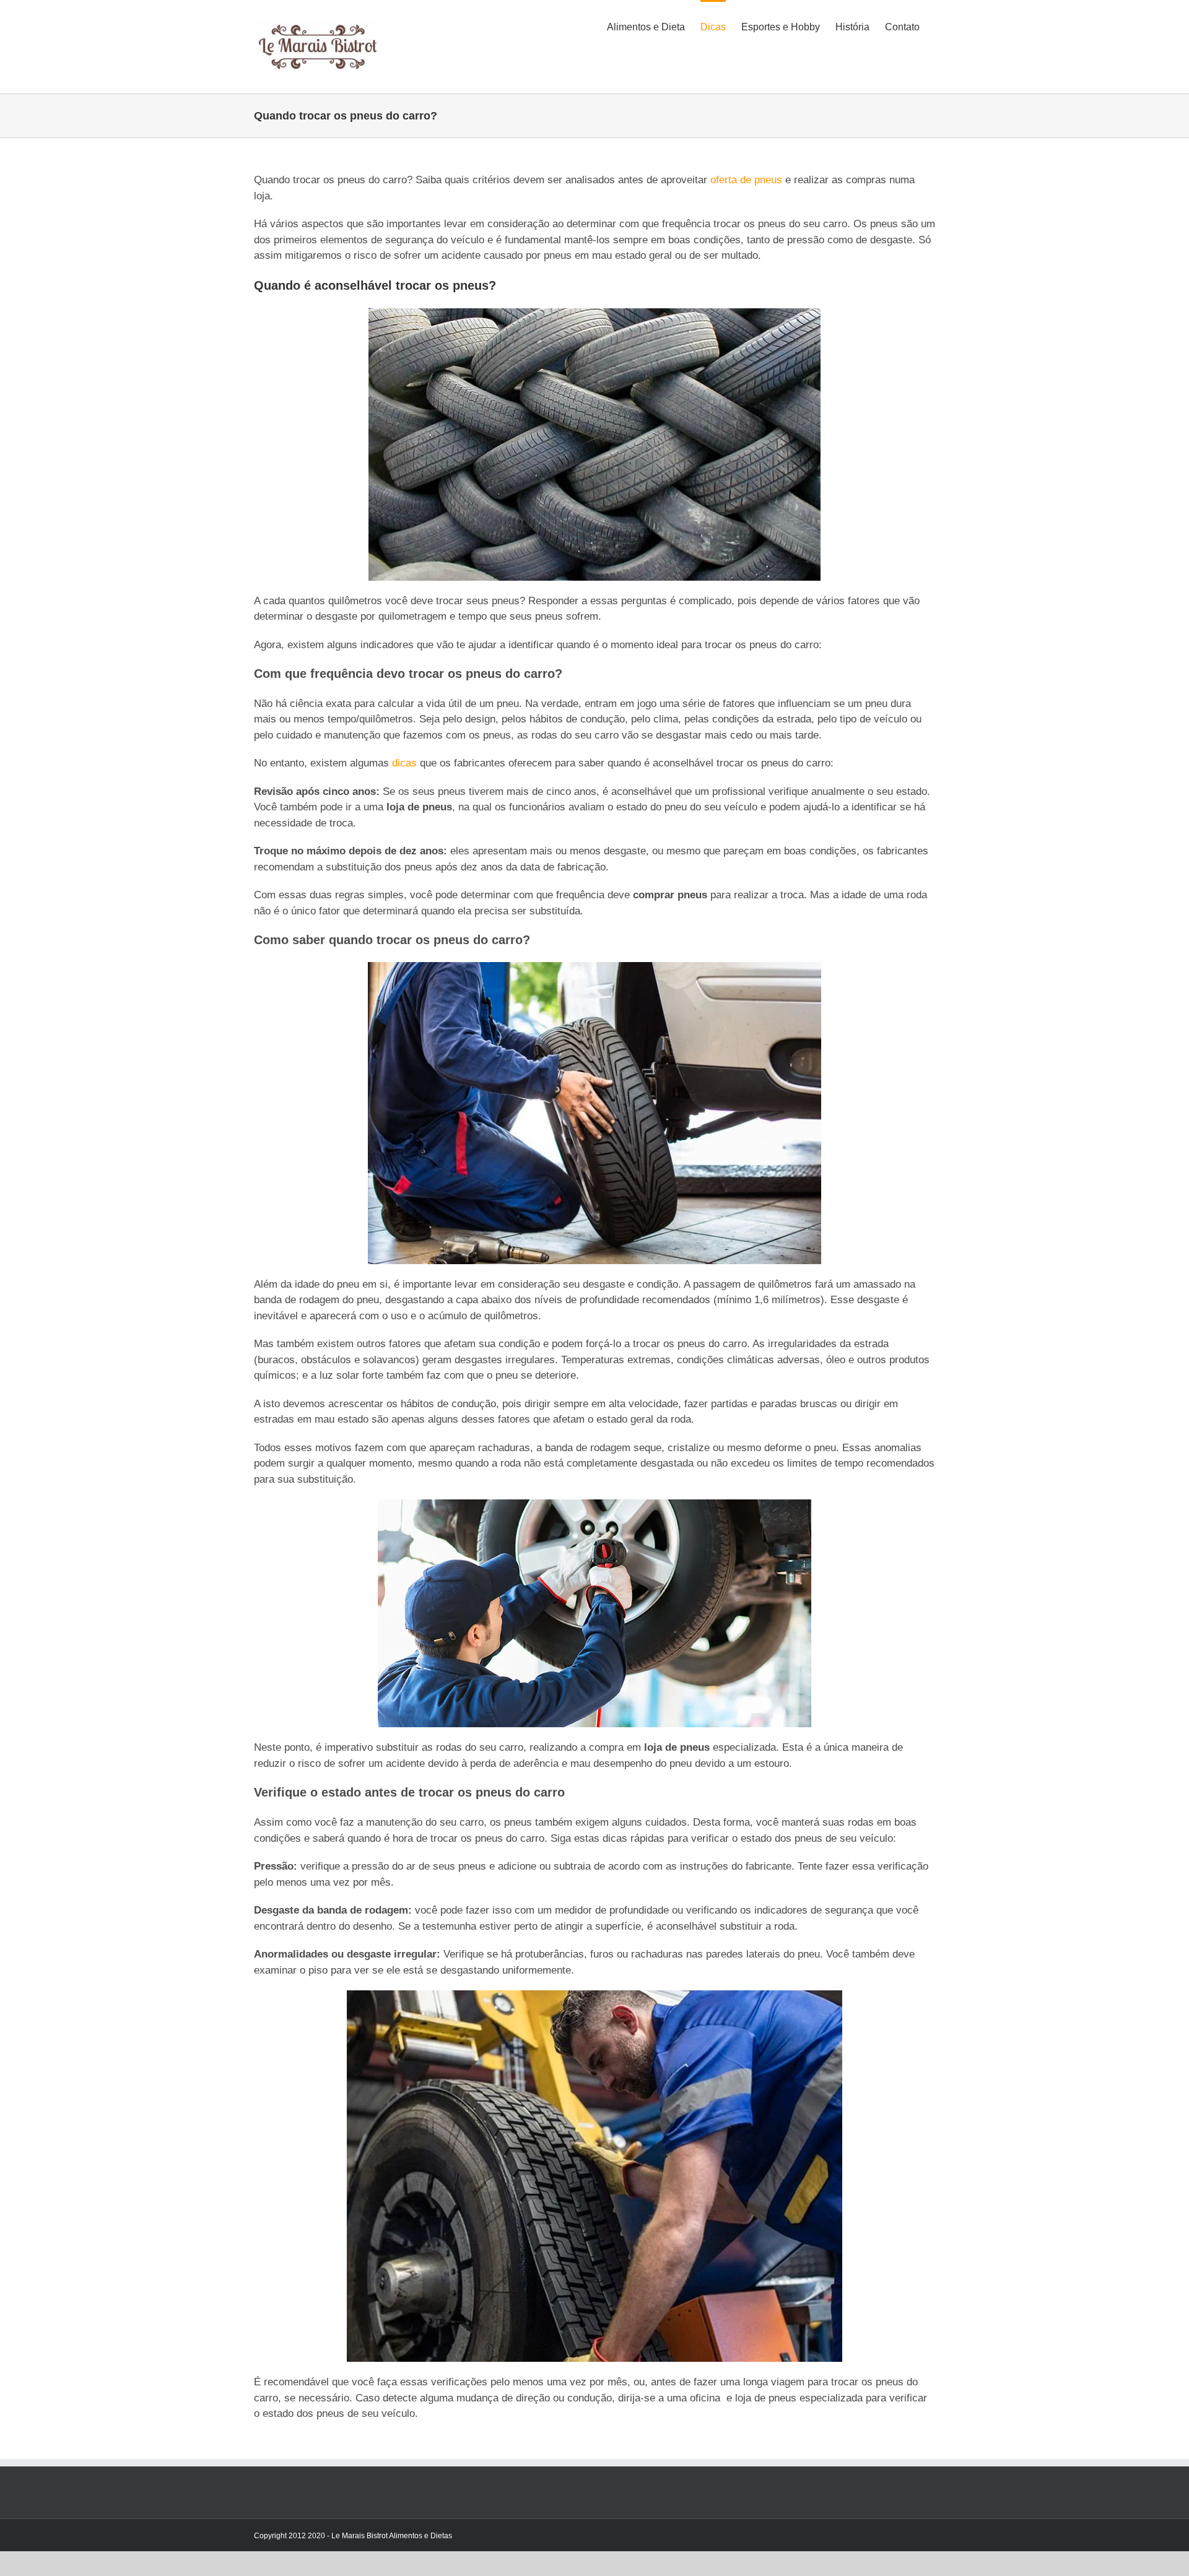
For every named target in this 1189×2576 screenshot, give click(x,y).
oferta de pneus (746, 180)
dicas (404, 763)
